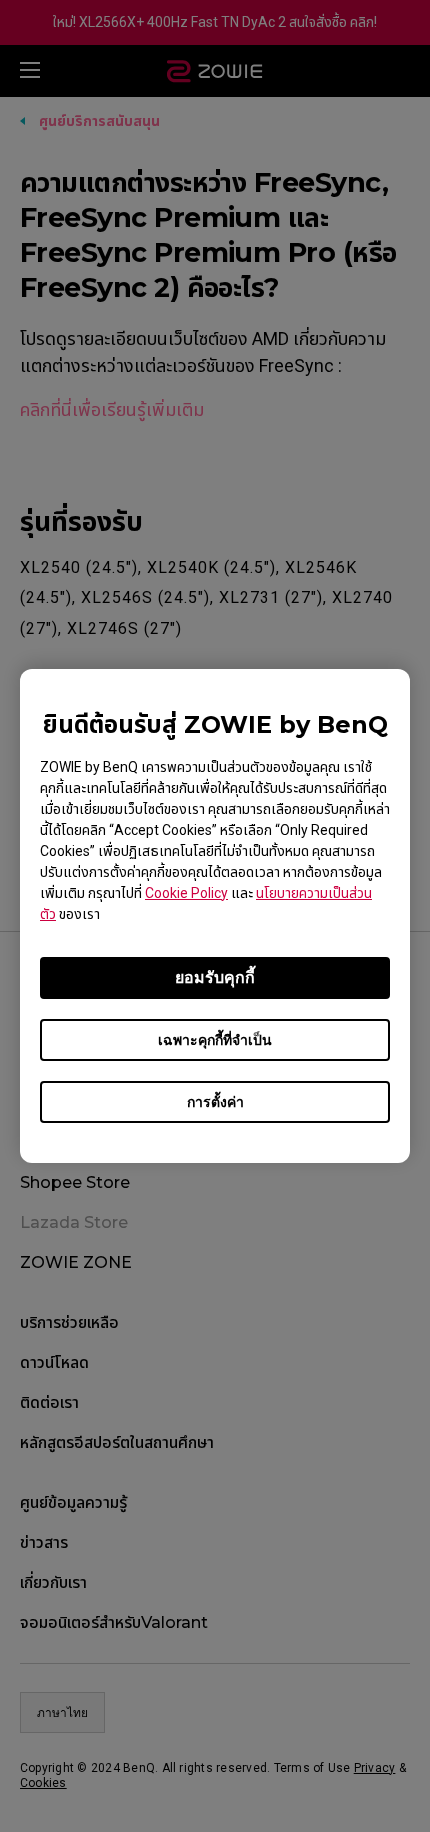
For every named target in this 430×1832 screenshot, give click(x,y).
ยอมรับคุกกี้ (215, 977)
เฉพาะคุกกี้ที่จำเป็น (215, 1040)
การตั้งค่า (215, 1102)
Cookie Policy (186, 893)
